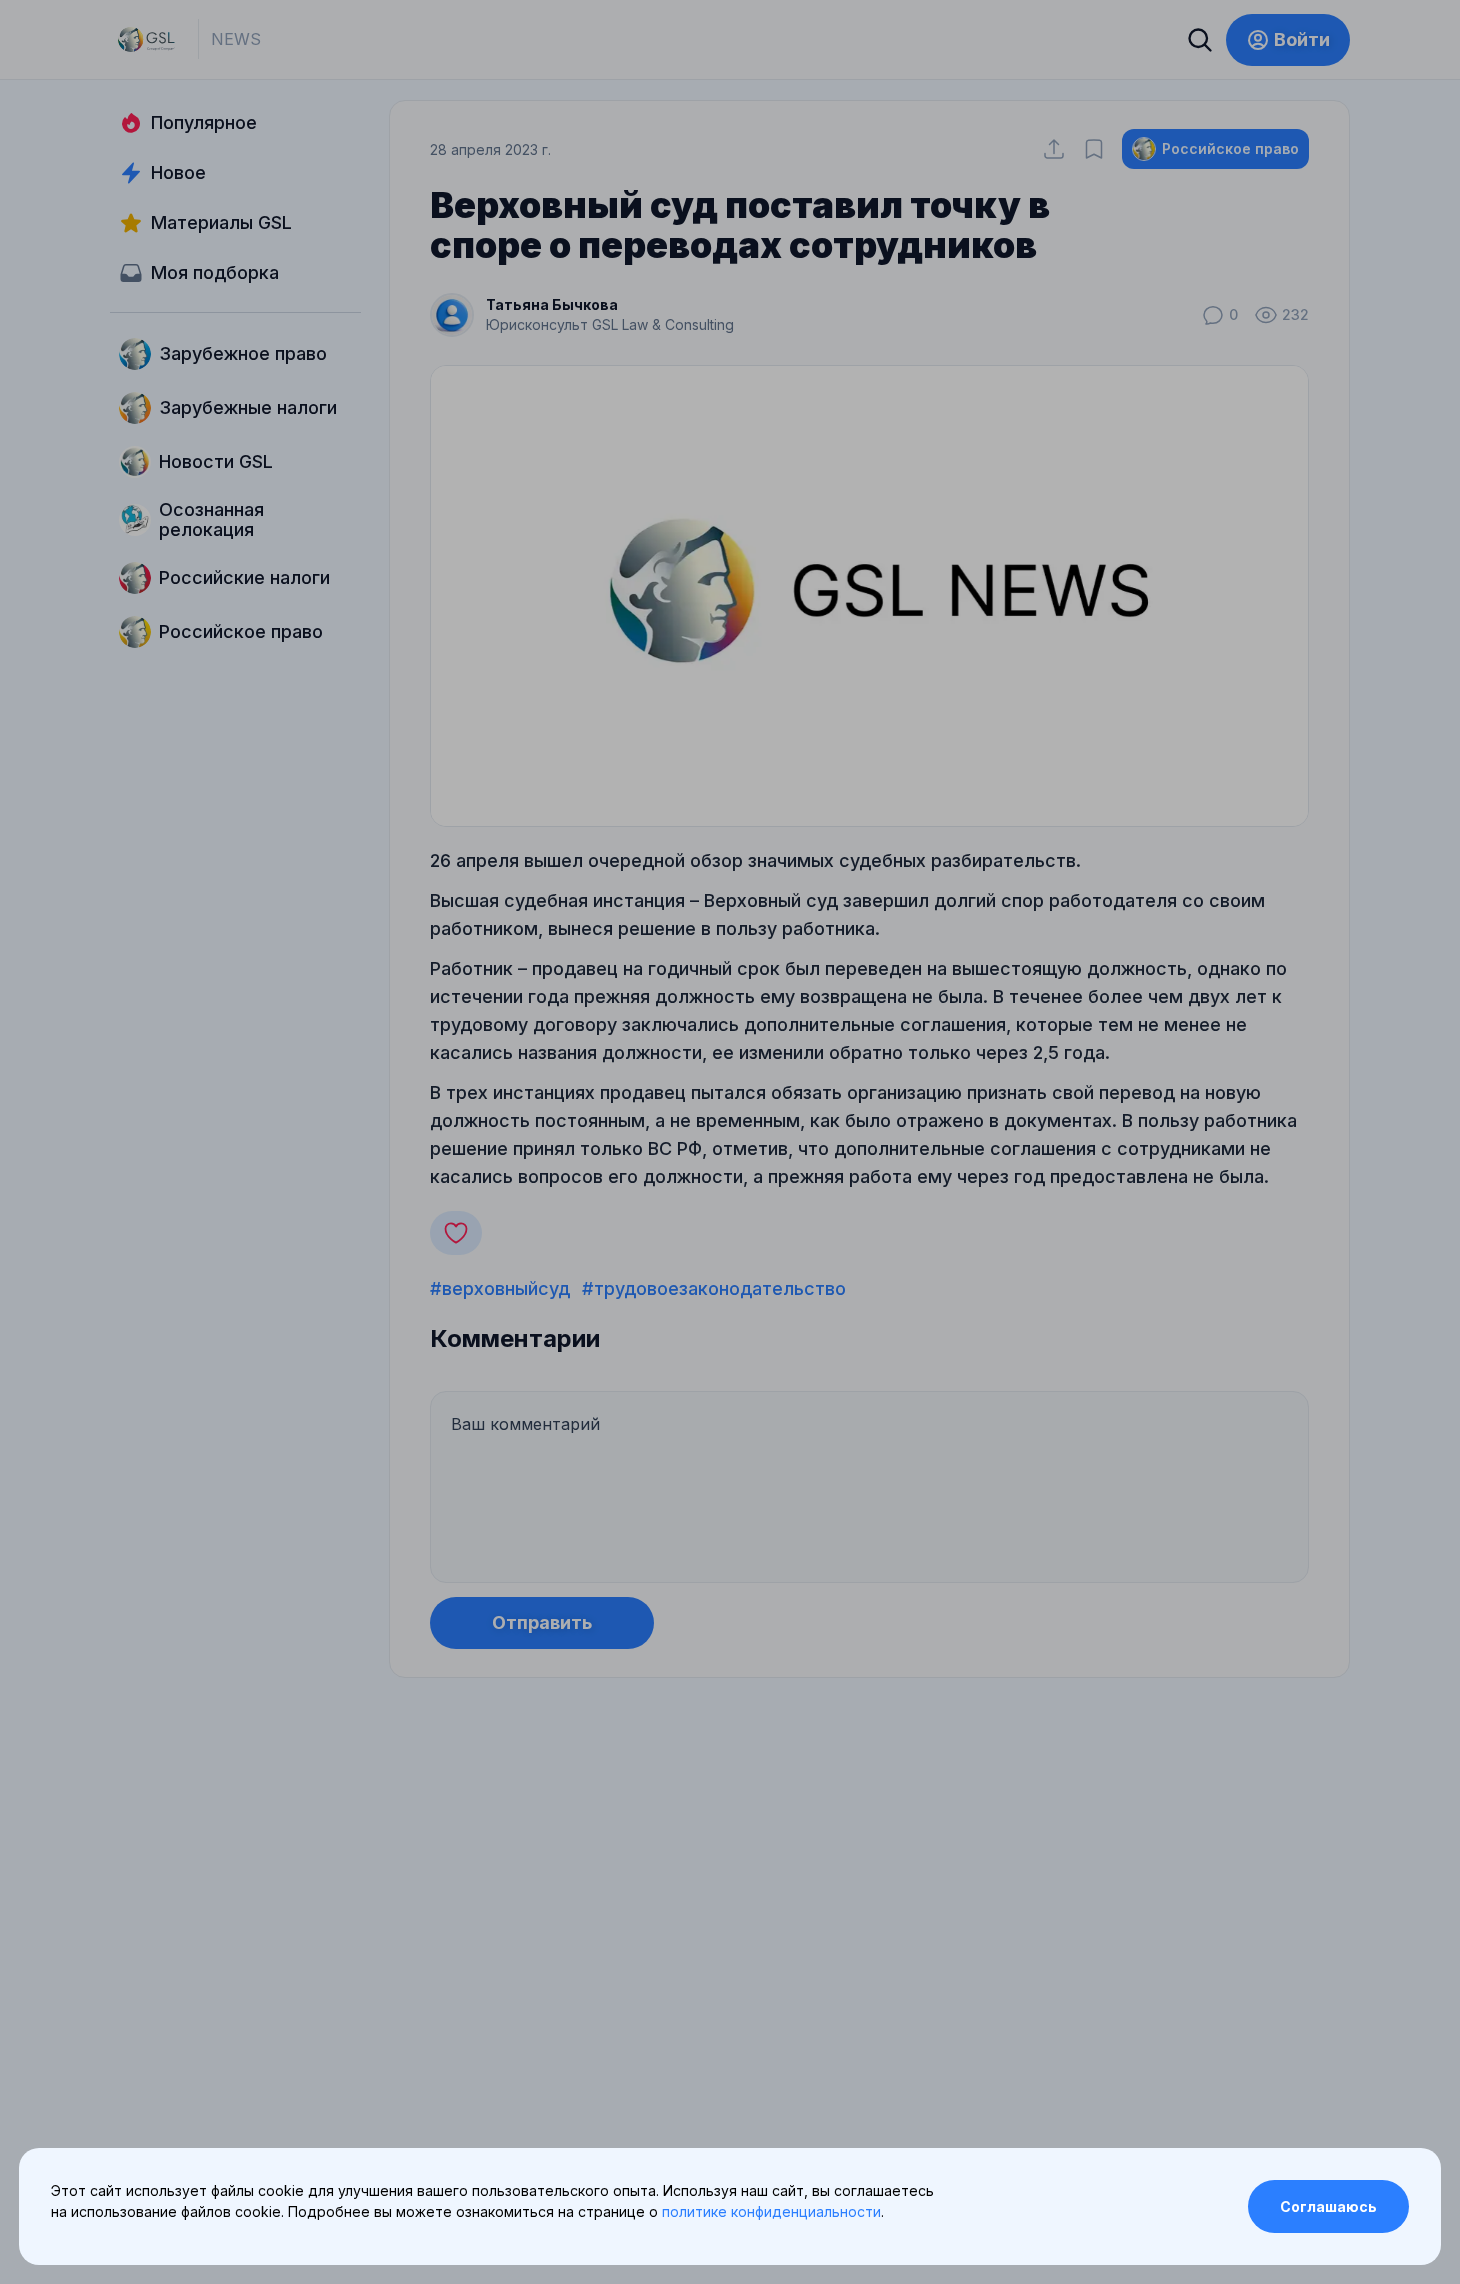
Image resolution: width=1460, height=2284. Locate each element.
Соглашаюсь (1328, 2206)
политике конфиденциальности (771, 2211)
